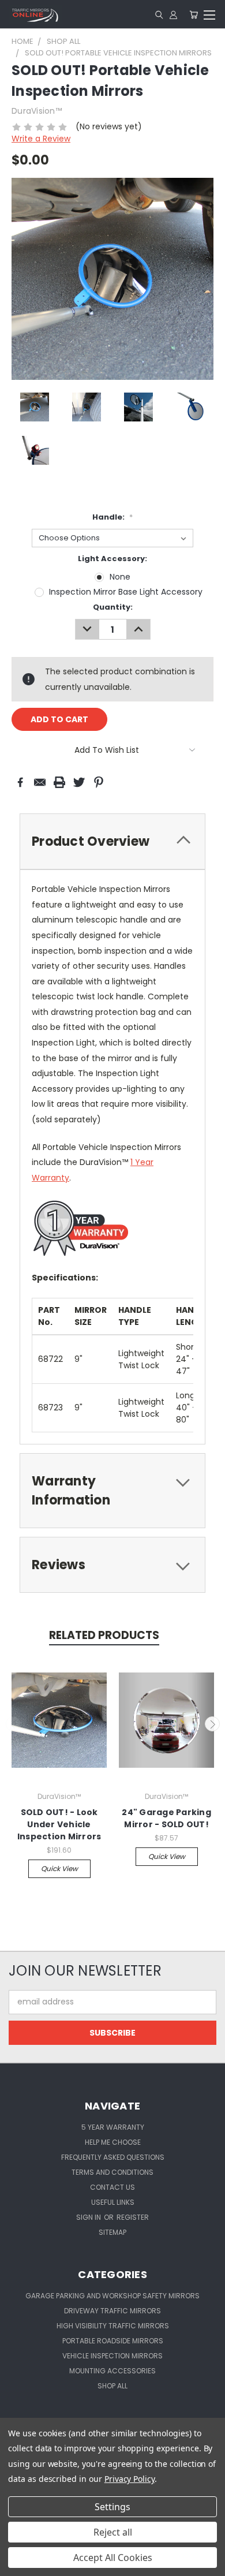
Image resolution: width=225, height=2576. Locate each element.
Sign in (89, 2217)
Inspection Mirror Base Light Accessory (126, 592)
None (120, 577)
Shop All (112, 2386)
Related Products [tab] (104, 1635)
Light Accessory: (112, 559)
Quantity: (113, 607)
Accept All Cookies (113, 2558)
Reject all (113, 2532)
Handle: (112, 517)
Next (212, 1724)
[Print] (59, 782)
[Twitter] (79, 782)
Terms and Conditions (112, 2172)
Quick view (59, 1868)
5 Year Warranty (113, 2127)
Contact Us (112, 2187)
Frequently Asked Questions (113, 2157)
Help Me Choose (113, 2142)
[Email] (40, 782)
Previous (13, 1724)
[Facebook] (20, 782)
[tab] (112, 841)
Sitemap (112, 2232)
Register (133, 2217)
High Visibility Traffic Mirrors (113, 2326)
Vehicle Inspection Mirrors (112, 2356)
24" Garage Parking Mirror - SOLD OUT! (166, 1818)
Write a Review (41, 139)
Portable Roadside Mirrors (113, 2341)
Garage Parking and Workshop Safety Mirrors (112, 2296)
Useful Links (113, 2202)
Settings (112, 2507)
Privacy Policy (130, 2479)
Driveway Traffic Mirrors (112, 2311)
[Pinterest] (99, 782)
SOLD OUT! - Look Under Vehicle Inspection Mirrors (59, 1824)
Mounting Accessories (112, 2371)
